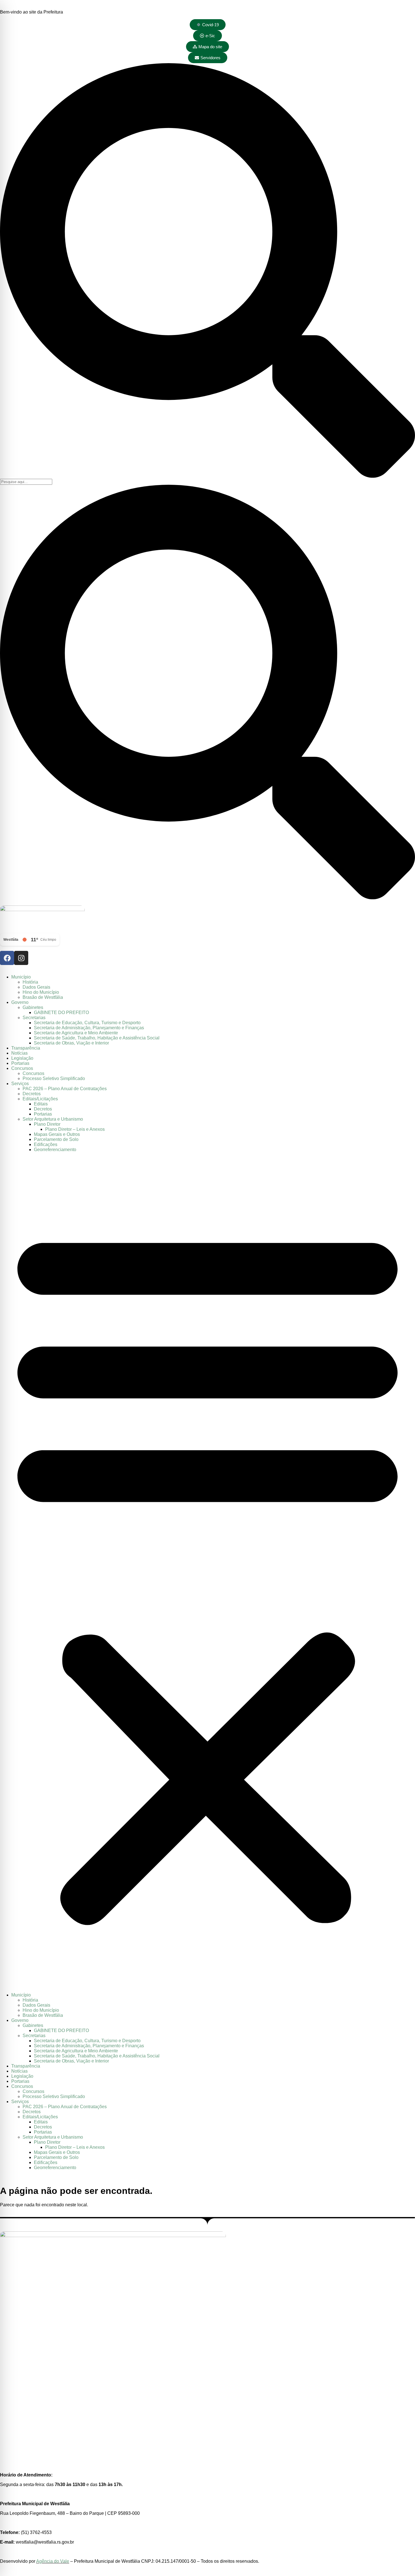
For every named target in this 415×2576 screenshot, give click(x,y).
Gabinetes (33, 1007)
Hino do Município (41, 992)
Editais (41, 1104)
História (30, 982)
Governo (20, 1002)
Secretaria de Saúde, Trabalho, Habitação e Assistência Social (97, 1038)
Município (21, 977)
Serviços (20, 1084)
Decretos (32, 1094)
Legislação (22, 1058)
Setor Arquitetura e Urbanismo (53, 1119)
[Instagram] (21, 958)
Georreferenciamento (55, 1150)
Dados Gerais (36, 987)
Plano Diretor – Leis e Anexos (75, 1129)
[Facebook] (7, 958)
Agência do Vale (53, 2561)
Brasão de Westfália (43, 997)
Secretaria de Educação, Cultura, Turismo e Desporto (87, 1023)
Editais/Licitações (40, 1099)
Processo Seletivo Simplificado (54, 1078)
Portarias (20, 1063)
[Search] (207, 476)
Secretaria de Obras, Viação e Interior (71, 1043)
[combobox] (26, 482)
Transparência (26, 1048)
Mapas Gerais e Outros (57, 1134)
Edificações (46, 1144)
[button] (207, 1572)
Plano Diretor (47, 1124)
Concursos (22, 1068)
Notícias (19, 1053)
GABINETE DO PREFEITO (61, 1012)
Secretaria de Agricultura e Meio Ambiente (76, 1033)
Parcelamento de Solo (56, 1139)
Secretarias (34, 1018)
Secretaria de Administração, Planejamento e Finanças (89, 1028)
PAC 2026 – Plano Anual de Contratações (65, 1089)
